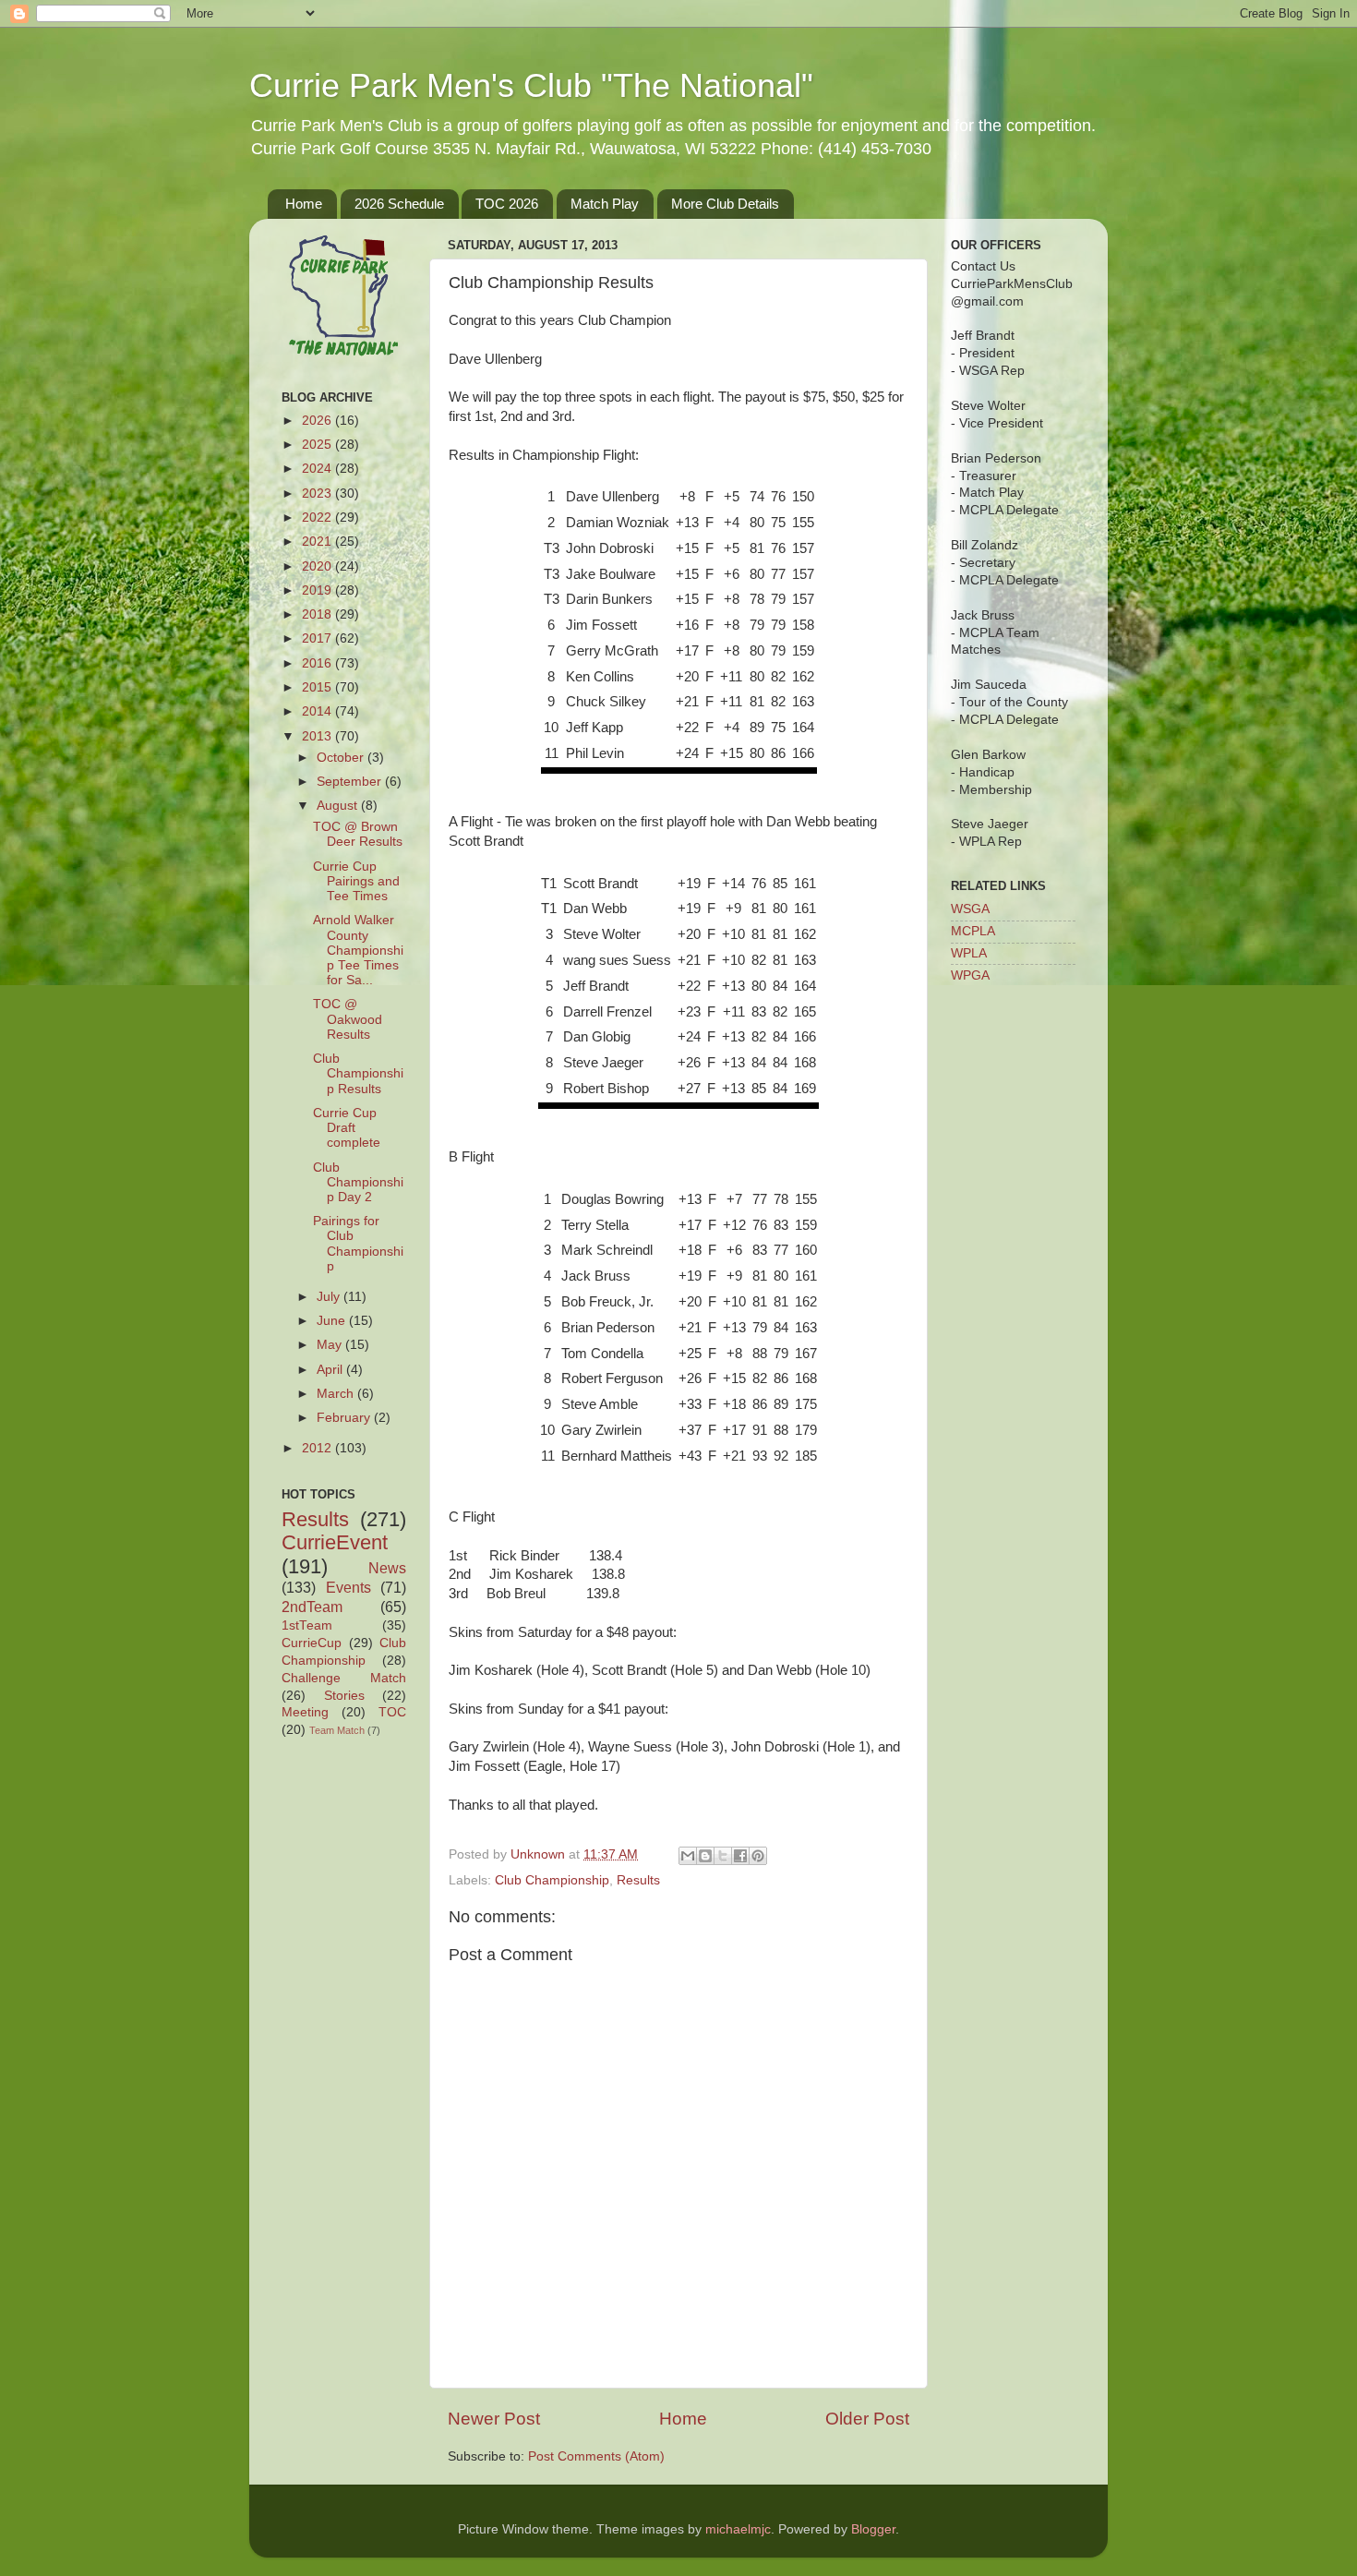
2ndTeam (312, 1607)
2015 (318, 687)
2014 (318, 711)
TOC (392, 1712)
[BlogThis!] (705, 1856)
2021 (318, 542)
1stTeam (307, 1625)
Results (638, 1880)
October (342, 758)
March (337, 1394)
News (387, 1568)
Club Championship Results (358, 1073)
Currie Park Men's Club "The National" (531, 85)
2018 (318, 614)
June (333, 1321)
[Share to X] (723, 1856)
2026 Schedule (399, 204)
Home (304, 204)
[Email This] (688, 1856)
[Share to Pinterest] (758, 1856)
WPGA (970, 975)
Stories (344, 1696)
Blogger (873, 2529)
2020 (318, 566)
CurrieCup (312, 1643)
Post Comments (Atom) (596, 2456)
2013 (318, 736)
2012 (318, 1448)
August (339, 806)
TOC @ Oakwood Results (348, 1019)
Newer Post (494, 2419)
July (330, 1297)
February (345, 1418)
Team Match (337, 1730)
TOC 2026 (507, 204)
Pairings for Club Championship (358, 1244)
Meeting (305, 1712)
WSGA (970, 909)
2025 (318, 445)
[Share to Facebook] (740, 1856)
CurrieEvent (335, 1542)
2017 (318, 638)
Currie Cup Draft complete (347, 1128)
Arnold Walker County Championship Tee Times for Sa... (358, 950)
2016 (318, 663)
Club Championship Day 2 (358, 1182)
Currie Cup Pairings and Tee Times (356, 881)
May (331, 1345)
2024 (318, 469)
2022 (318, 518)
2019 (318, 590)
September (351, 782)
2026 (318, 421)
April (331, 1370)
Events (348, 1587)
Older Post (867, 2419)
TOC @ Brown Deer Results (358, 834)
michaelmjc (738, 2529)
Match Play (605, 204)
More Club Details (725, 204)
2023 (318, 494)
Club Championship (552, 1880)
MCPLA (973, 931)
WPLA (969, 953)
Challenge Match (344, 1678)
